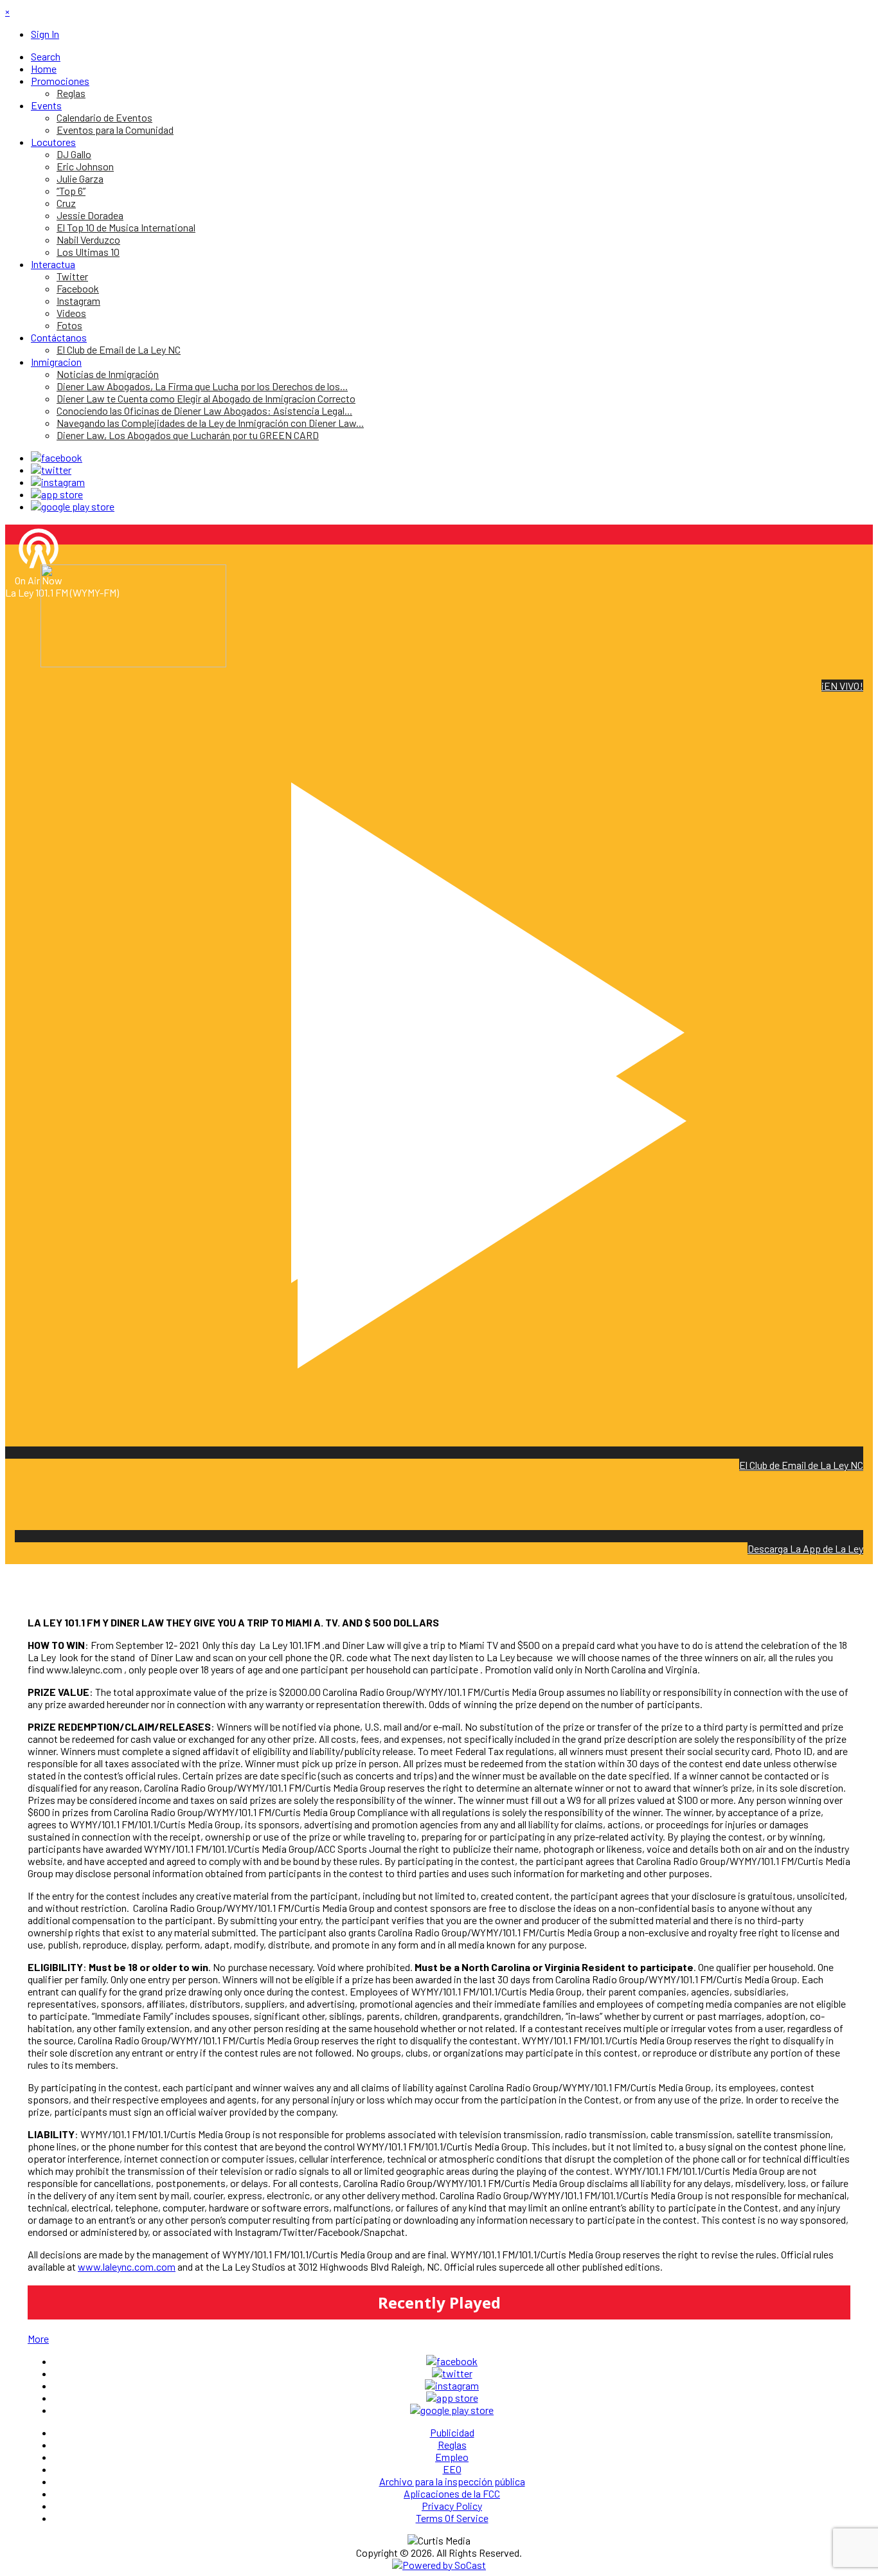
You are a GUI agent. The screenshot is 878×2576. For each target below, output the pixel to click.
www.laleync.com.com (127, 2266)
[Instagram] (58, 482)
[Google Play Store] (73, 506)
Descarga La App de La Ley (805, 1548)
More (38, 2338)
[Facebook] (57, 457)
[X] (51, 470)
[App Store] (57, 494)
